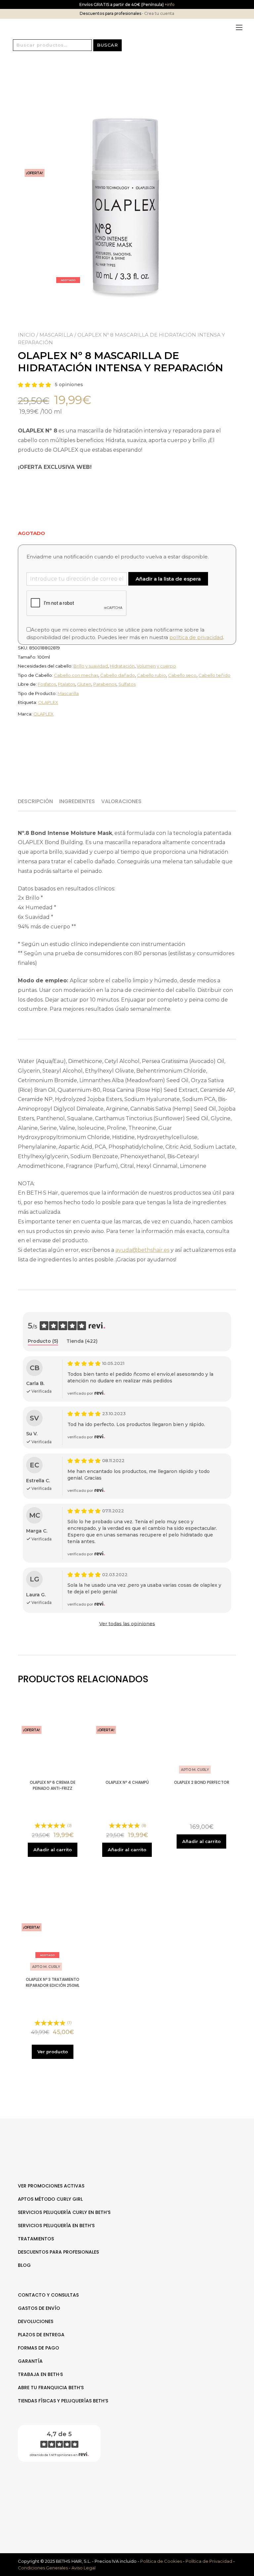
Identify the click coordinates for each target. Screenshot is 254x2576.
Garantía (30, 2361)
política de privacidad (196, 637)
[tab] (38, 801)
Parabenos (105, 684)
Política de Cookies (161, 2561)
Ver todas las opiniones (127, 1624)
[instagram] (130, 2488)
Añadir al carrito (53, 1850)
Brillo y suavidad (91, 666)
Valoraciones (121, 801)
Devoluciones (36, 2321)
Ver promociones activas (51, 2186)
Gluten (84, 684)
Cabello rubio (151, 675)
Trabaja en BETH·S (40, 2374)
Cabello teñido (214, 675)
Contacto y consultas (48, 2295)
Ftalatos (66, 684)
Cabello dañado (118, 675)
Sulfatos (127, 684)
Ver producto (53, 2052)
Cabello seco (182, 675)
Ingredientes (77, 801)
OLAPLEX (48, 702)
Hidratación (122, 666)
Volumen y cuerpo (156, 666)
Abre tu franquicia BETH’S (51, 2388)
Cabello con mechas (76, 675)
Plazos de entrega (41, 2335)
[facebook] (124, 2488)
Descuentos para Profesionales (58, 2252)
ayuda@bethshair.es (142, 1250)
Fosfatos (47, 684)
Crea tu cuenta (159, 13)
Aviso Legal (84, 2568)
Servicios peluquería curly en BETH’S (64, 2212)
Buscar (107, 45)
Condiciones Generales (43, 2568)
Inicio (26, 335)
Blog (24, 2265)
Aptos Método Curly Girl (50, 2199)
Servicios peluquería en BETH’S (56, 2226)
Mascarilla (56, 335)
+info (169, 4)
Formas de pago (39, 2348)
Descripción (35, 801)
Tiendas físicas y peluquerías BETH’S (63, 2401)
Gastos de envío (39, 2308)
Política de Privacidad (209, 2561)
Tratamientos (36, 2239)
